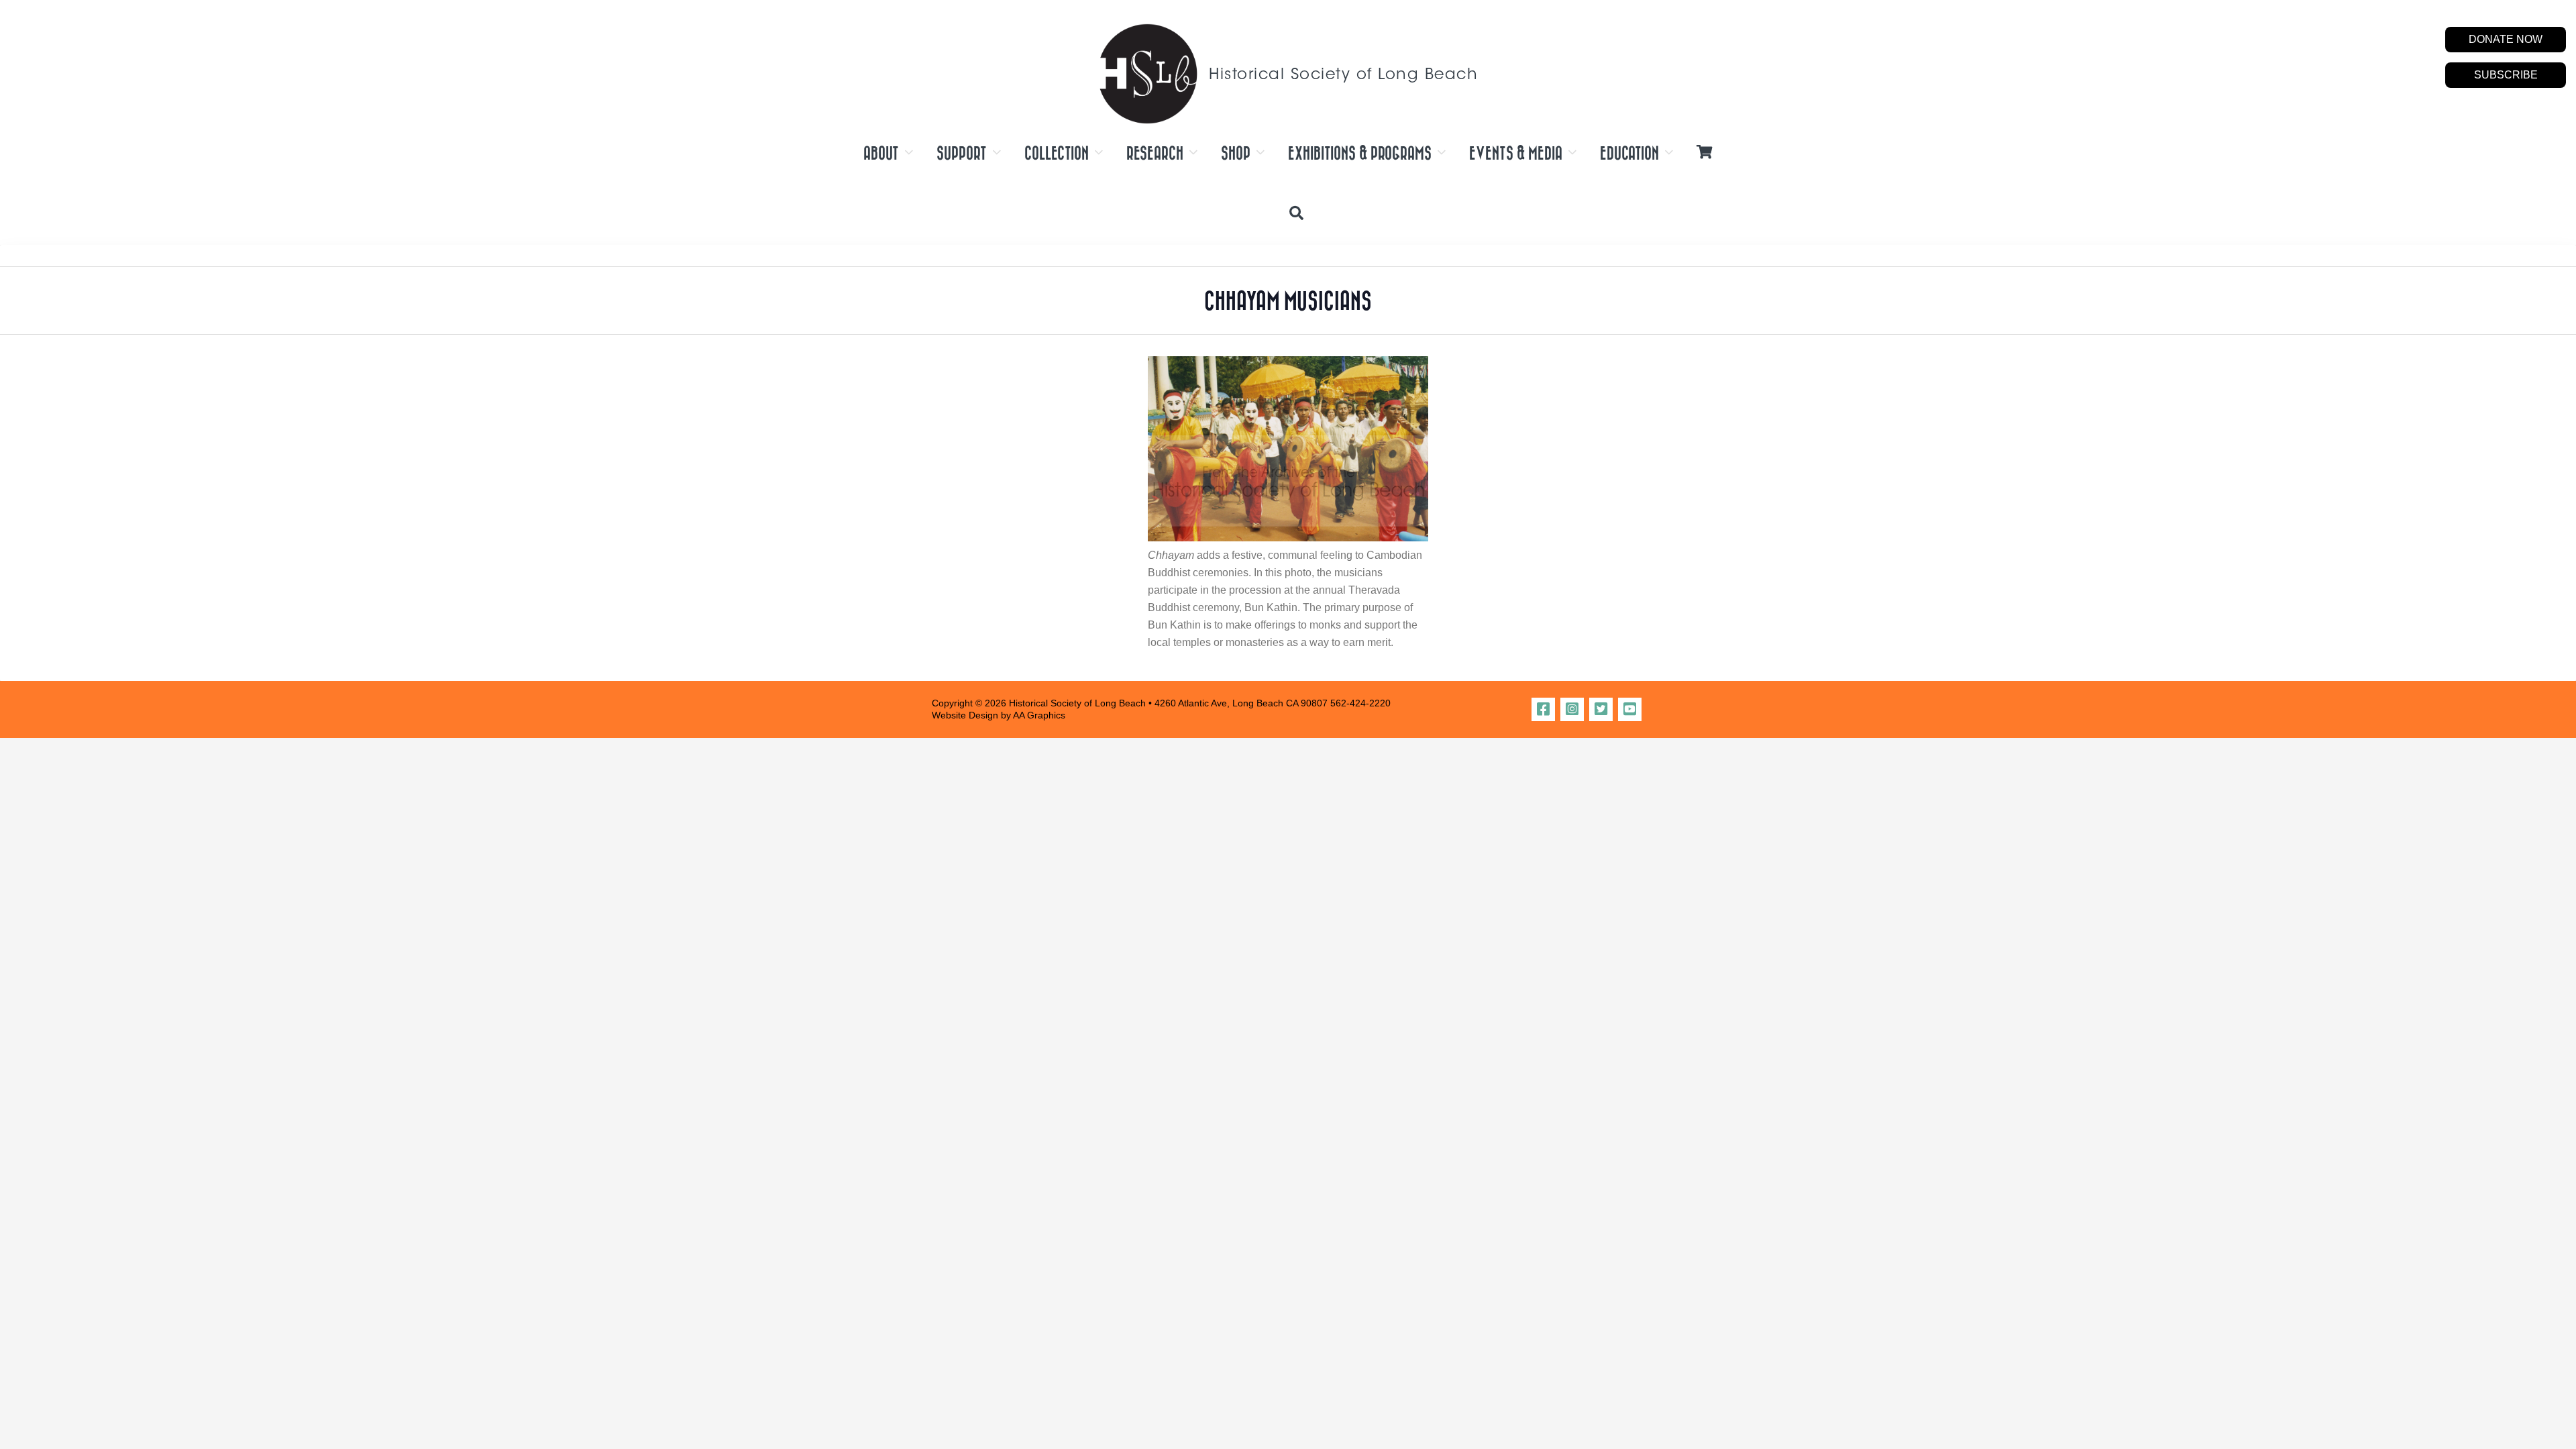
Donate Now (2506, 39)
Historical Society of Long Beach (1343, 75)
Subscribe (2506, 75)
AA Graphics (1039, 715)
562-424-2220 (1360, 703)
